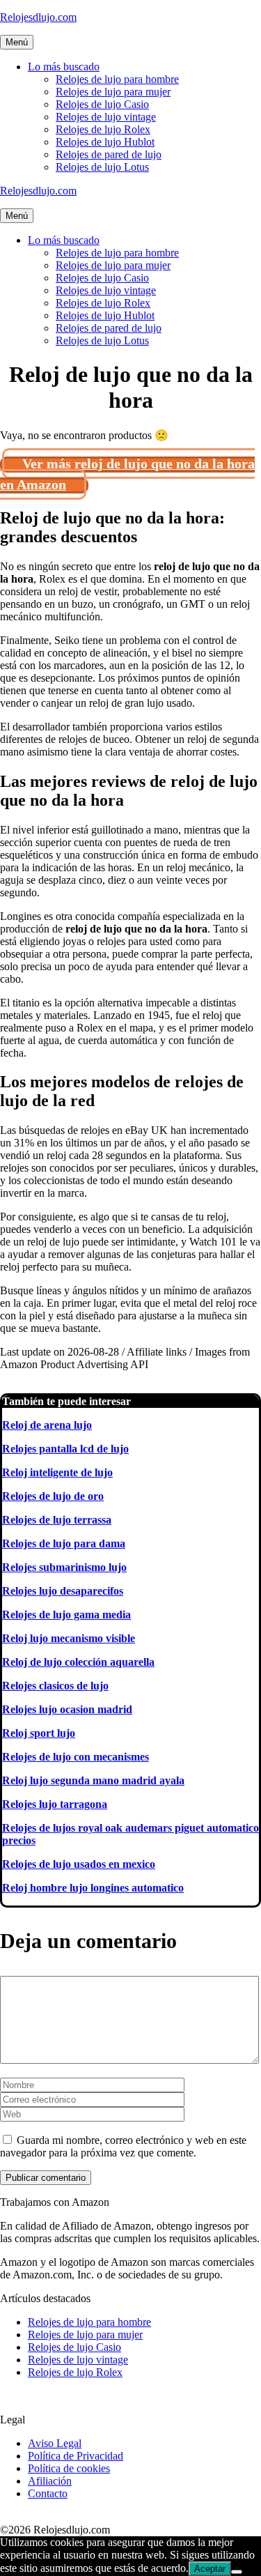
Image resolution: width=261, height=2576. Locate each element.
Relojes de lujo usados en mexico (79, 1864)
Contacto (48, 2493)
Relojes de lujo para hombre (117, 79)
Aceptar (210, 2569)
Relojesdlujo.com (38, 17)
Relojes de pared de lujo (109, 154)
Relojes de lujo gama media (66, 1615)
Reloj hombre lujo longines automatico (93, 1888)
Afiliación (50, 2481)
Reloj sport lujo (39, 1733)
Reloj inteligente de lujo (57, 1472)
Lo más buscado (64, 67)
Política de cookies (69, 2468)
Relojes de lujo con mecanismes (76, 1757)
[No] (237, 2572)
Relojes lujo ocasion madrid (67, 1709)
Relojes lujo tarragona (55, 1804)
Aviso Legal (55, 2443)
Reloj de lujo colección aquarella (78, 1662)
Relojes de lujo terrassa (57, 1520)
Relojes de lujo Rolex (103, 129)
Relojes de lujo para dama (64, 1543)
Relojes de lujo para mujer (113, 92)
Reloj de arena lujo (47, 1425)
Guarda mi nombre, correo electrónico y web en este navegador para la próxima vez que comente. (123, 2146)
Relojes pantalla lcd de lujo (65, 1449)
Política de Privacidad (76, 2456)
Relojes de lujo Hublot (105, 142)
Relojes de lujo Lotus (102, 167)
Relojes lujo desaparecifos (63, 1591)
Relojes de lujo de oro (53, 1496)
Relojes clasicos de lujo (55, 1686)
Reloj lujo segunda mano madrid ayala (93, 1780)
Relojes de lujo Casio (102, 104)
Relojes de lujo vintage (106, 117)
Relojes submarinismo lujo (64, 1567)
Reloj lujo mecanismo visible (69, 1638)
